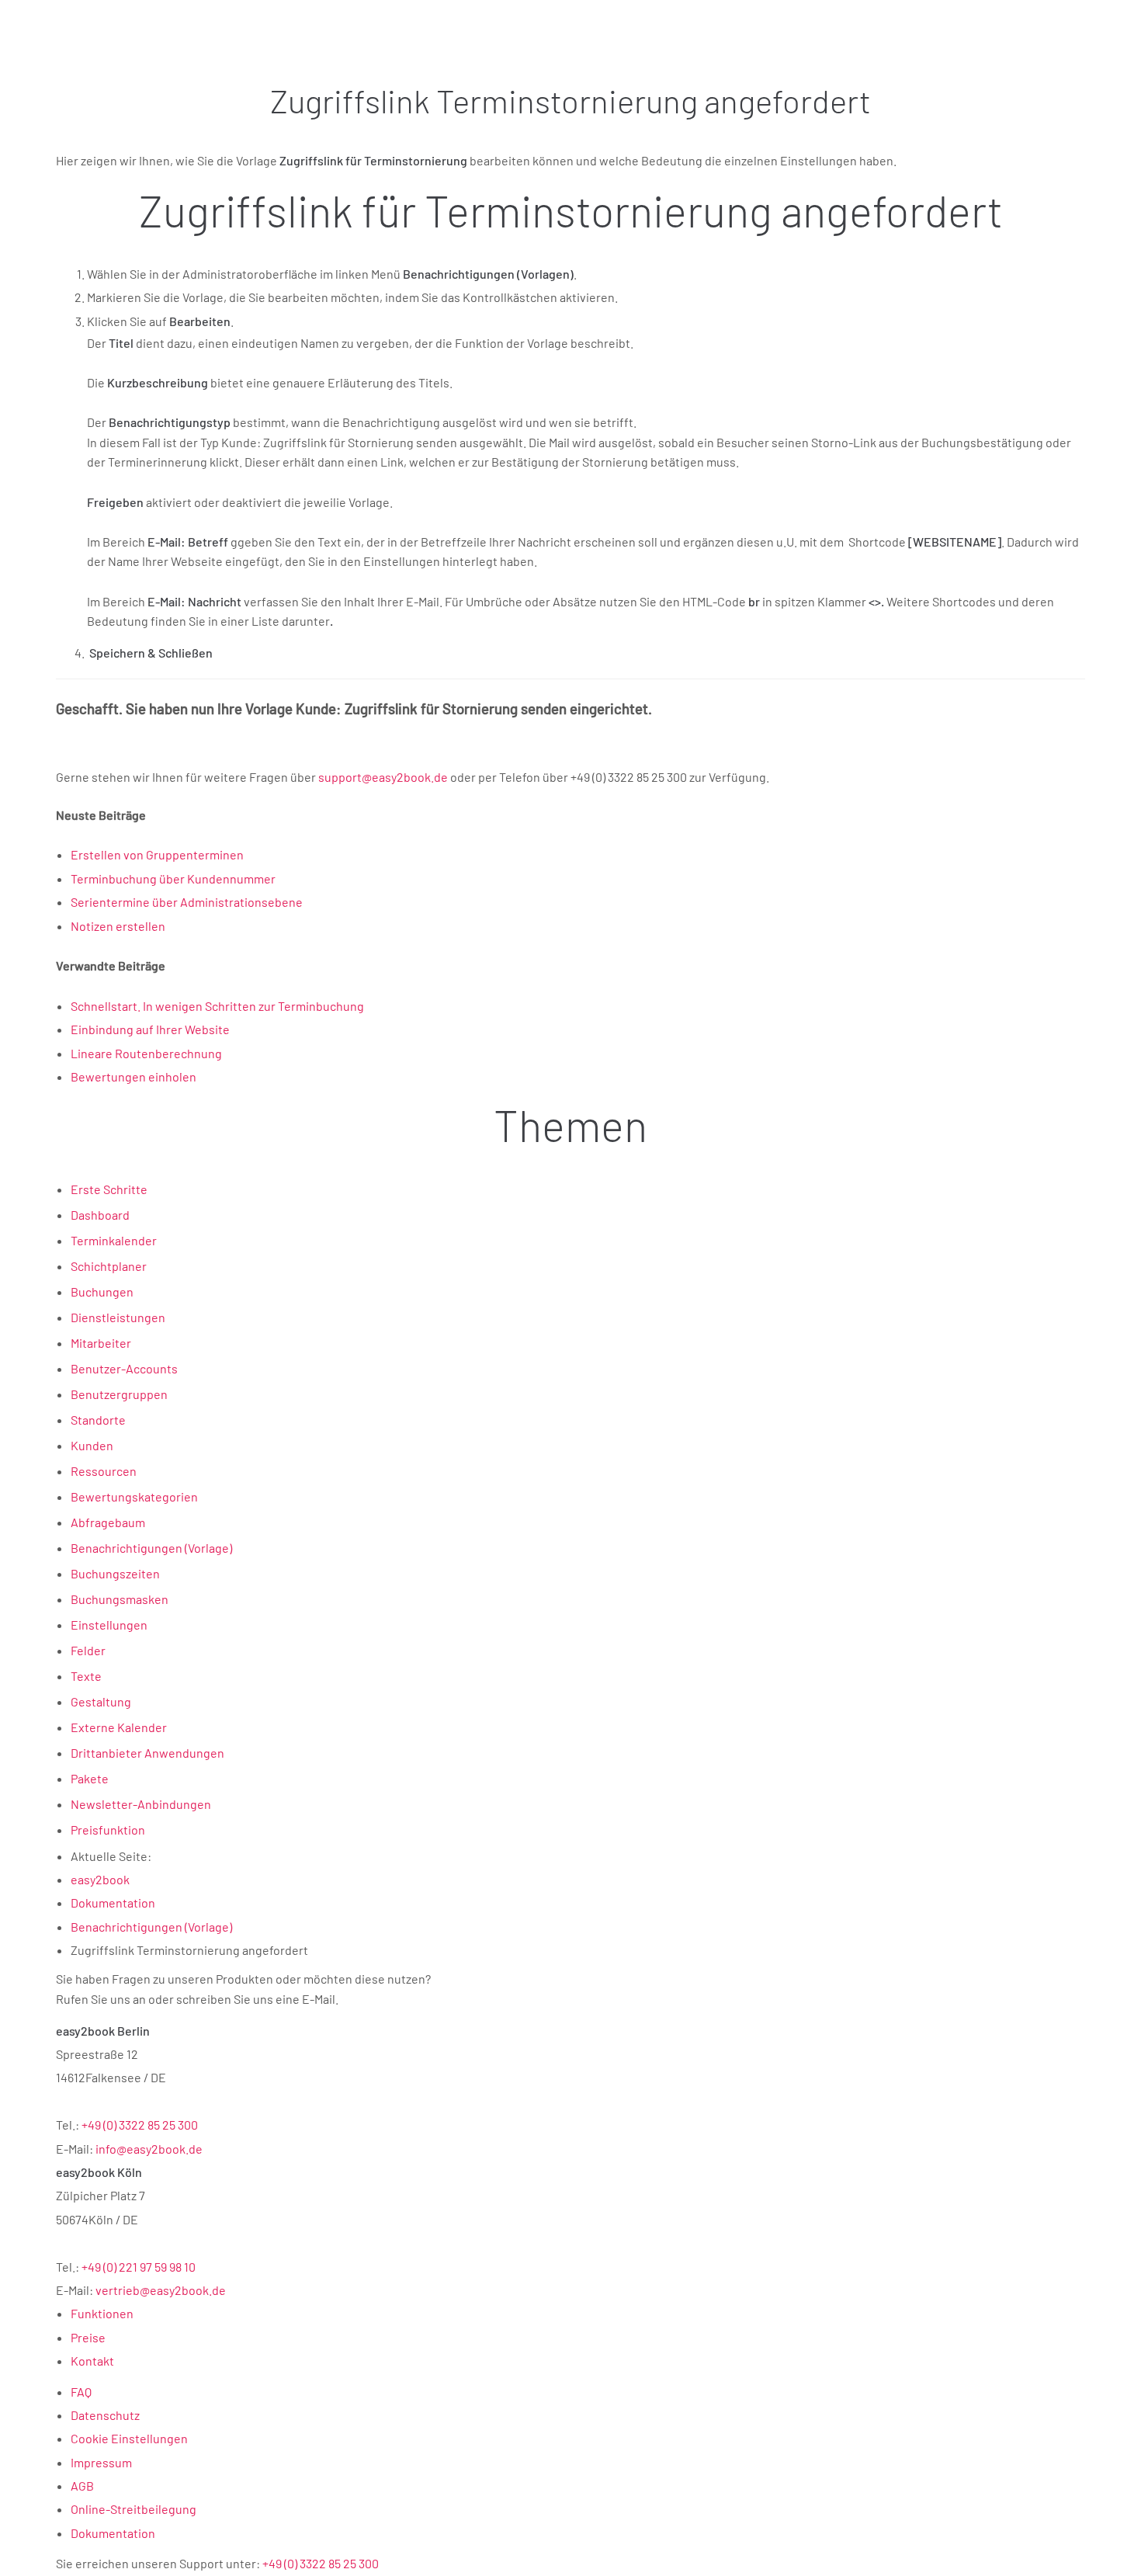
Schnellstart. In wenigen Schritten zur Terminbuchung (217, 1006)
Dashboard (100, 1215)
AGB (82, 2486)
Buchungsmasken (120, 1599)
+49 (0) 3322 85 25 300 (140, 2125)
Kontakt (92, 2361)
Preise (88, 2337)
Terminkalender (114, 1240)
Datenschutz (105, 2415)
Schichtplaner (109, 1266)
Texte (86, 1676)
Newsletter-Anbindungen (141, 1804)
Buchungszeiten (115, 1573)
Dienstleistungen (118, 1317)
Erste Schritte (109, 1189)
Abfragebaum (108, 1522)
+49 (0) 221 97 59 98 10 (139, 2267)
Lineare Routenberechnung (146, 1053)
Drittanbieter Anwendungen (147, 1753)
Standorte (98, 1420)
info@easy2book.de (149, 2149)
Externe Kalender (119, 1727)
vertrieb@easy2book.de (161, 2290)
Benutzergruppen (119, 1394)
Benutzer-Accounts (124, 1368)
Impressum (101, 2462)
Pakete (90, 1778)
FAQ (81, 2392)
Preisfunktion (108, 1830)
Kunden (92, 1445)
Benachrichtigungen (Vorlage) (151, 1548)
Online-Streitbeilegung (134, 2509)
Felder (88, 1650)
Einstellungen (109, 1625)
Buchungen (102, 1291)
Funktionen (102, 2313)
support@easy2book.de (383, 777)
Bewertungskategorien (134, 1496)
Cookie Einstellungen (129, 2438)
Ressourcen (104, 1471)
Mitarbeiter (101, 1343)
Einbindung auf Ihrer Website (150, 1029)
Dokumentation (113, 2533)
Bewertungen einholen (134, 1076)
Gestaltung (101, 1701)
